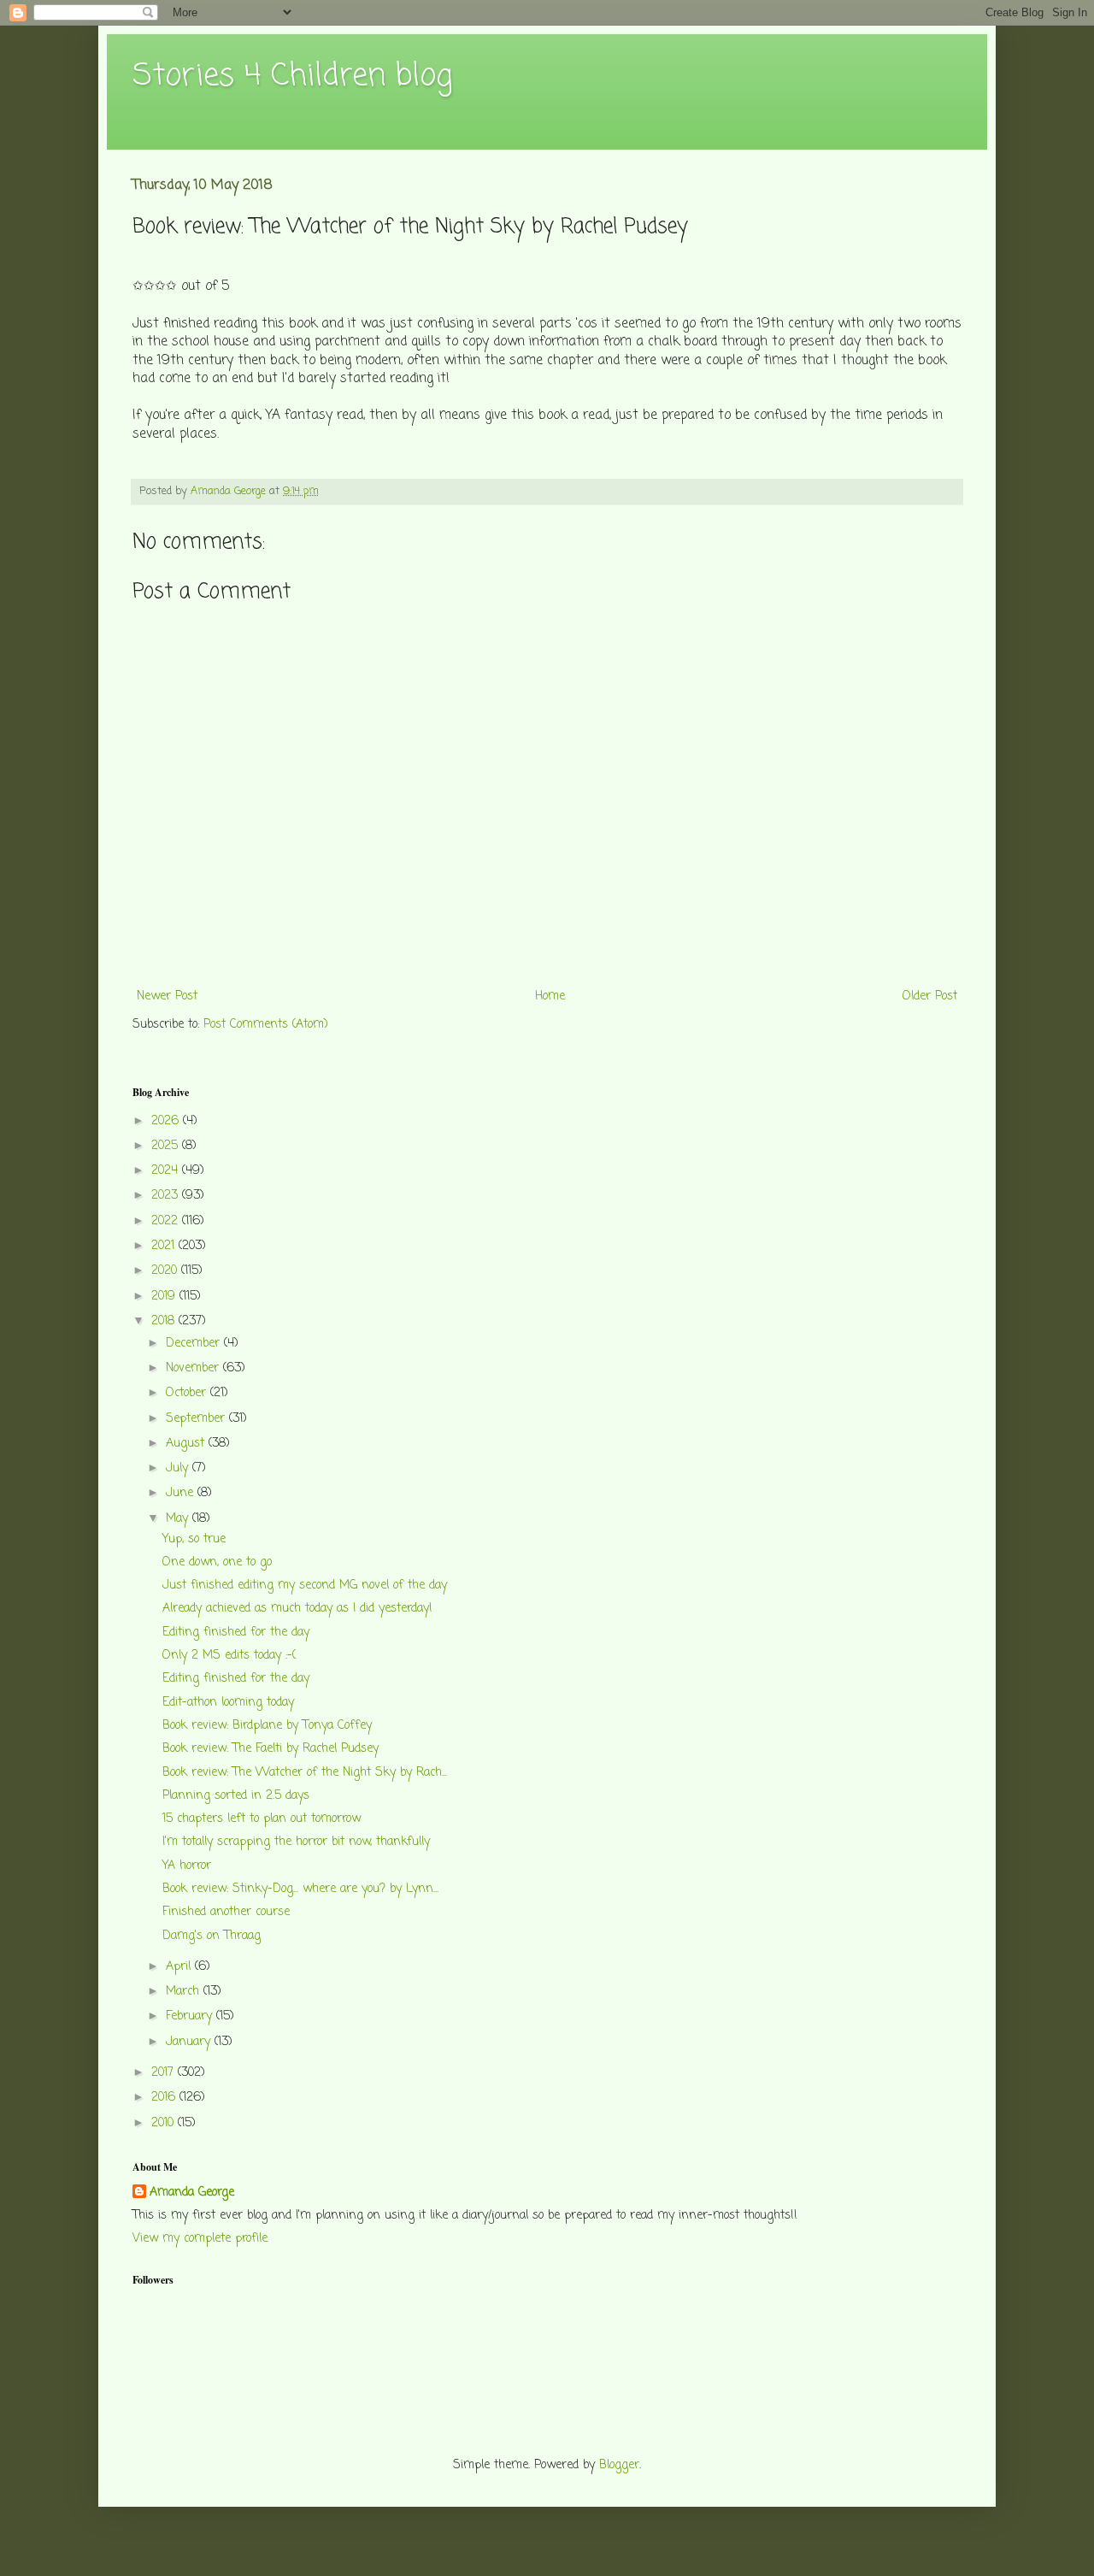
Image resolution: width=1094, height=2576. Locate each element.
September (197, 1419)
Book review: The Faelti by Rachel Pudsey (271, 1749)
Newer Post (167, 996)
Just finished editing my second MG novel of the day (305, 1586)
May (179, 1519)
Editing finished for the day (236, 1633)
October (188, 1393)
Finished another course (226, 1912)
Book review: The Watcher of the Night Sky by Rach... (305, 1773)
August (187, 1444)
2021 (165, 1246)
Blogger (619, 2465)
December (195, 1344)
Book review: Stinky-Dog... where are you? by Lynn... (300, 1889)
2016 (165, 2098)
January (190, 2042)
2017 (165, 2073)
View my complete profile (200, 2239)
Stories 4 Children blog (292, 77)
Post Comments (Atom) (266, 1025)
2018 (165, 1321)
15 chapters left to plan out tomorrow (262, 1819)
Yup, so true (194, 1539)
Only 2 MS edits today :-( (229, 1656)
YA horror (187, 1866)
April (180, 1967)
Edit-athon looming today (228, 1703)
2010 (165, 2123)
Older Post (930, 996)
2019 (165, 1297)
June (182, 1493)
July (179, 1468)
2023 (167, 1196)
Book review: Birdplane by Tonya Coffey (267, 1726)
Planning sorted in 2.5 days (236, 1796)
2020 (166, 1271)
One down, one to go (217, 1562)
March (185, 1992)
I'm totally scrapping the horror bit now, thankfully (296, 1842)
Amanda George (192, 2193)
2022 (167, 1221)
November (194, 1368)
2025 (167, 1146)
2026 (167, 1121)
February (191, 2016)
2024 (167, 1171)
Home (550, 996)
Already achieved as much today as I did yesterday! (297, 1609)
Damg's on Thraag (212, 1936)
